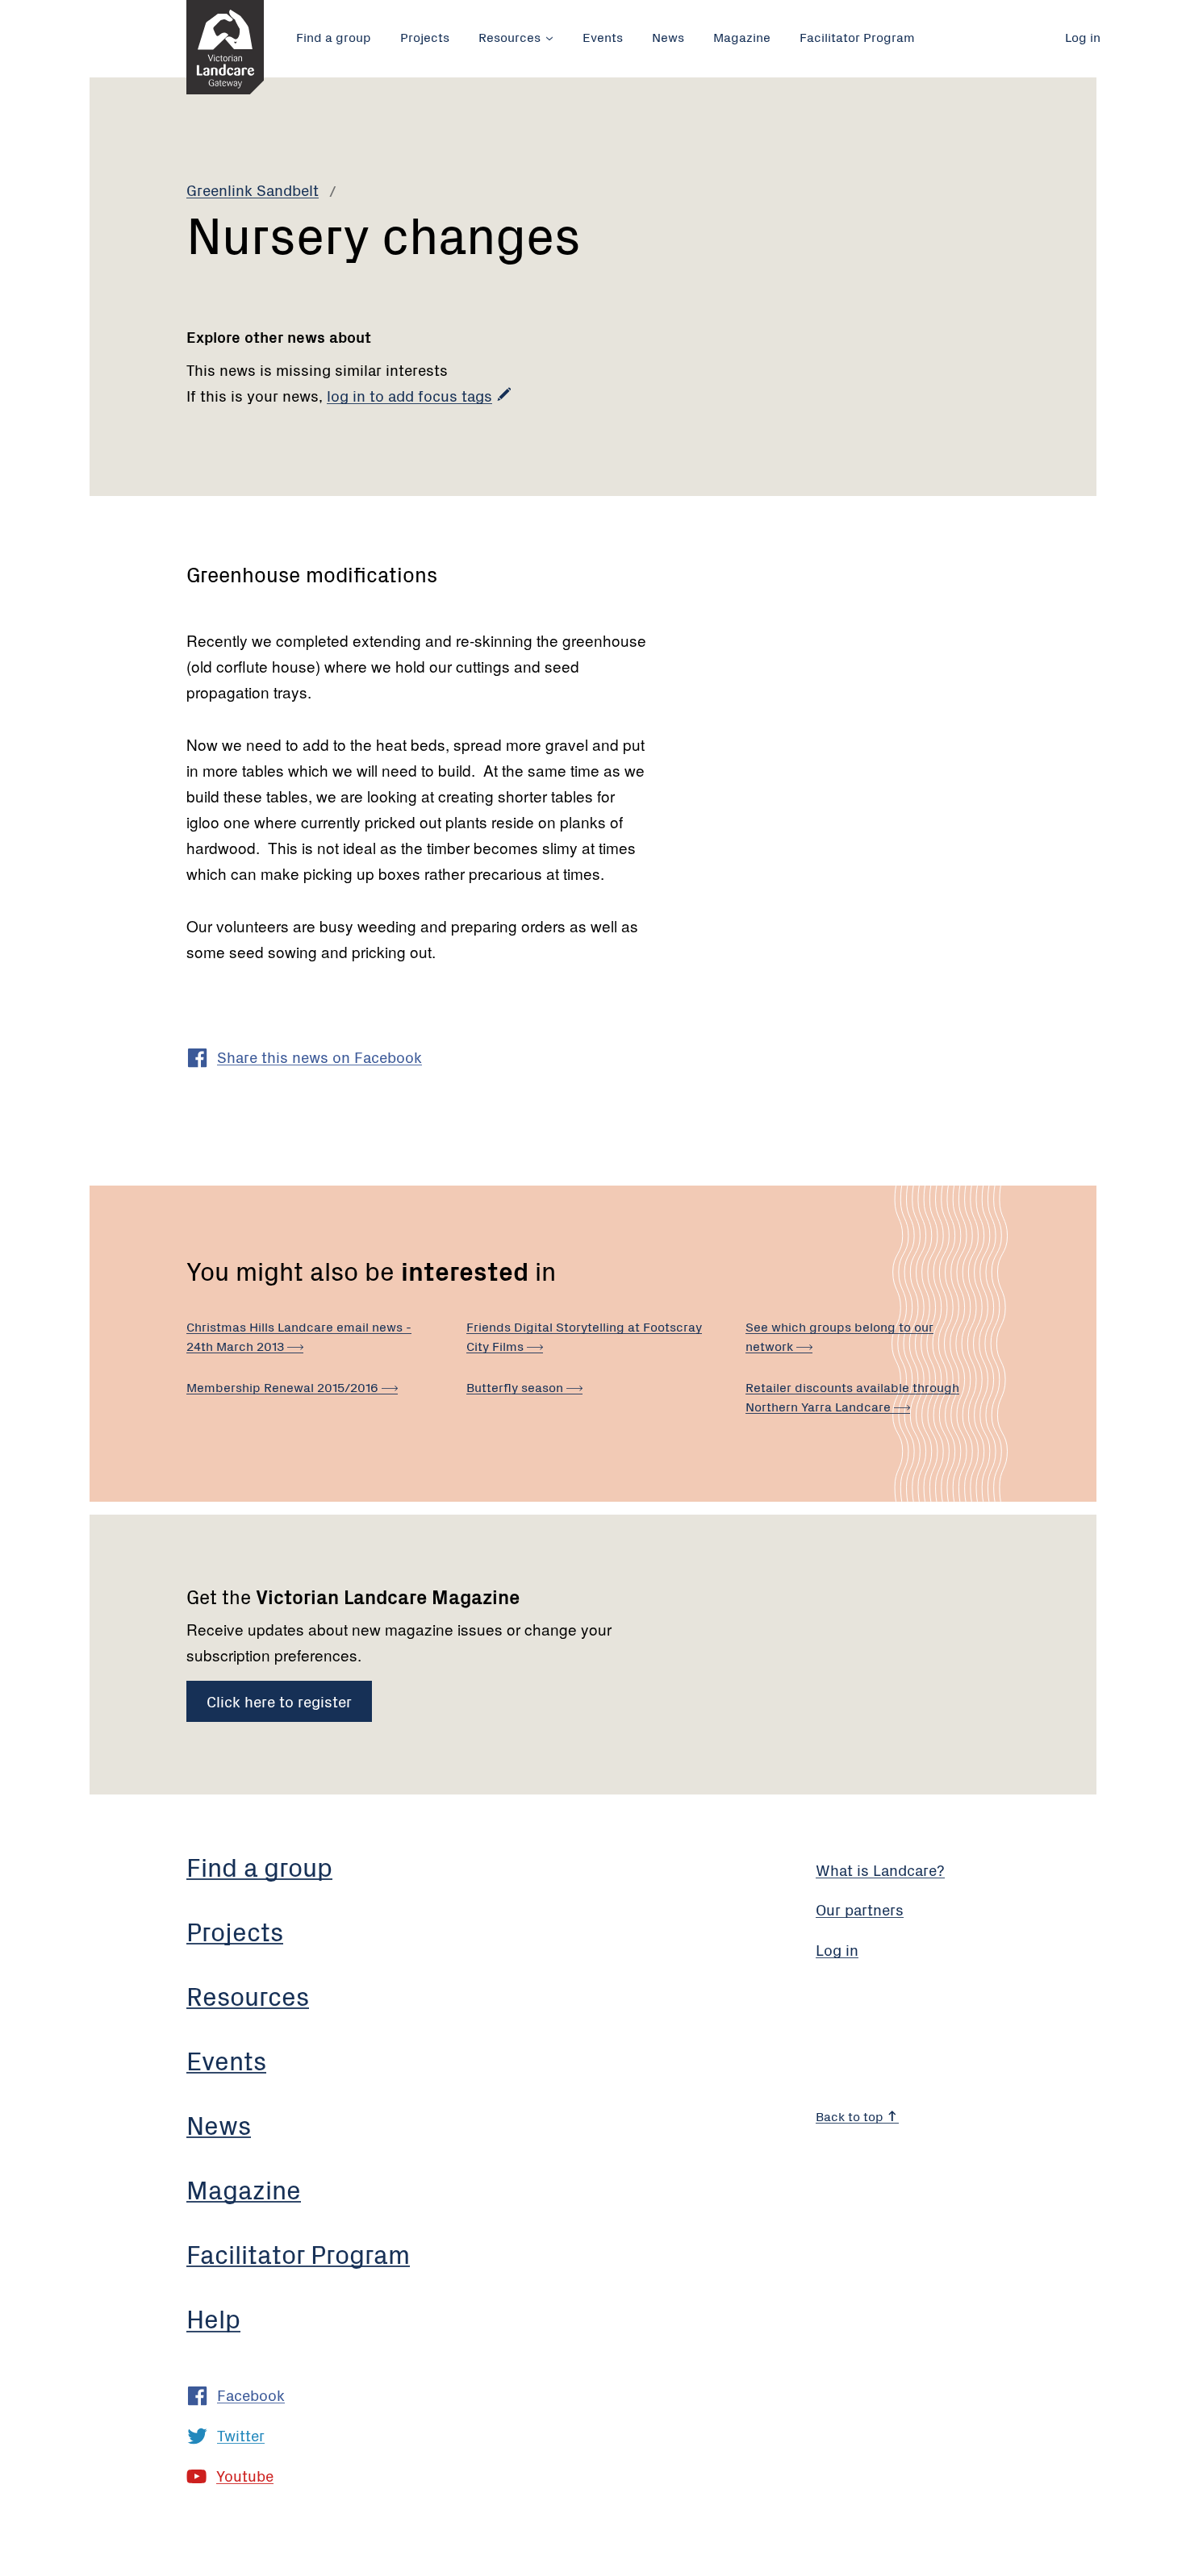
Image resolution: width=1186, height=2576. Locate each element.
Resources (509, 36)
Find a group (334, 36)
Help (213, 2318)
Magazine (742, 36)
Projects (425, 36)
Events (603, 36)
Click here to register (279, 1701)
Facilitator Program (857, 36)
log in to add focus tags (409, 395)
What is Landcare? (880, 1869)
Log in (1083, 36)
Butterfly (516, 1386)
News (668, 36)
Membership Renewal (284, 1386)
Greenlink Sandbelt (253, 189)
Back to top (851, 2115)
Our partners (860, 1909)
